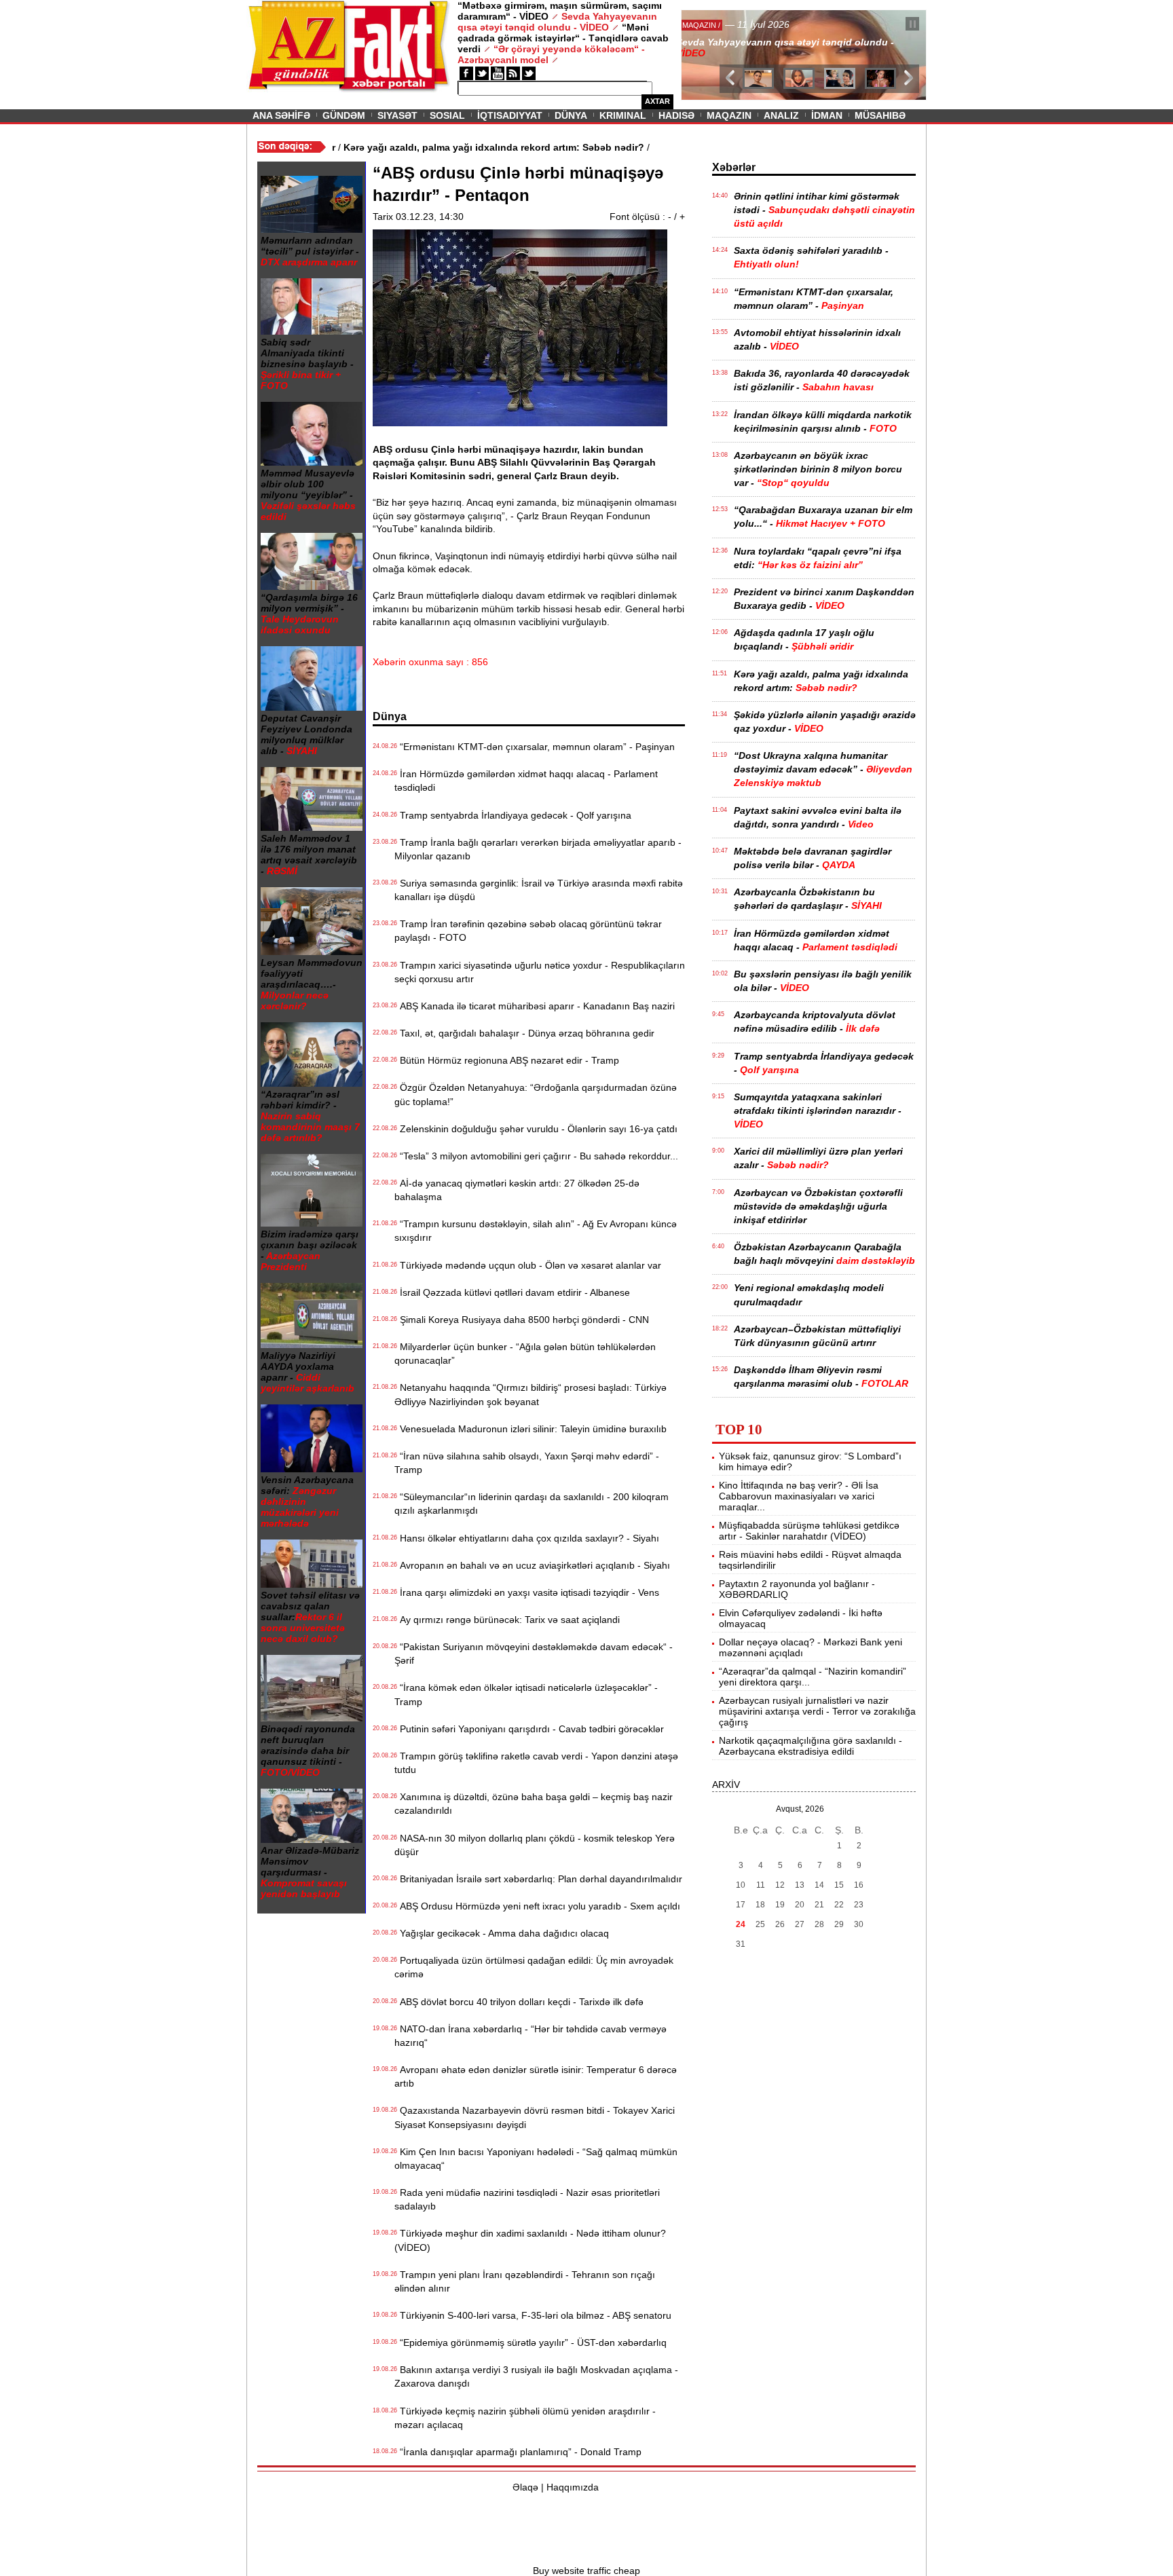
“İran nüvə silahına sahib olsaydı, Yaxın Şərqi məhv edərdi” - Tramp (527, 1463)
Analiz (781, 115)
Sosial (447, 115)
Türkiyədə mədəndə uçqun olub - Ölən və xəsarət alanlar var (528, 1265)
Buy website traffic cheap (586, 2571)
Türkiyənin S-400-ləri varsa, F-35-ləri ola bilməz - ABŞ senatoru (533, 2315)
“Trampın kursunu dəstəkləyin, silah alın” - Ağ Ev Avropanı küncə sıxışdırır (536, 1231)
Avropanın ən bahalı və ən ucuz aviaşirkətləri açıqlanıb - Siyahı (532, 1565)
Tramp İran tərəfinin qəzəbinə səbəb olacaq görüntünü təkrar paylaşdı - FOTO (528, 931)
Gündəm (344, 115)
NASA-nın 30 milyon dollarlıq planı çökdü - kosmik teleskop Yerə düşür (535, 1845)
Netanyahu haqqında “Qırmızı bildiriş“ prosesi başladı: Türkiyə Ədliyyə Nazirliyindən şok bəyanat (530, 1394)
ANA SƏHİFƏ (281, 115)
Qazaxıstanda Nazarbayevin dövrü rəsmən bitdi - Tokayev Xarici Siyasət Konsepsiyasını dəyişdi (535, 2117)
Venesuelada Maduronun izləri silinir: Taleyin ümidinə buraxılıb (530, 1429)
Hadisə (676, 115)
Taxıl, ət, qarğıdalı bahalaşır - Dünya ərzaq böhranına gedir (524, 1033)
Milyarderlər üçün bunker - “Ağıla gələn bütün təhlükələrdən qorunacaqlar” (525, 1354)
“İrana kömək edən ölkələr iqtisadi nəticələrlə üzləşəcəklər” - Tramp (526, 1694)
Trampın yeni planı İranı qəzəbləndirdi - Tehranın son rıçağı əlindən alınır (525, 2281)
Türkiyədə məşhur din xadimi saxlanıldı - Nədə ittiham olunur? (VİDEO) (530, 2240)
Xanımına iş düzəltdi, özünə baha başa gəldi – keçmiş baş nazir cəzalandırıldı (534, 1804)
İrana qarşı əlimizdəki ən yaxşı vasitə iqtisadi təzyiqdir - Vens (527, 1592)
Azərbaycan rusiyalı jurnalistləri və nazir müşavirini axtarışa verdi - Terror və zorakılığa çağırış (817, 1711)
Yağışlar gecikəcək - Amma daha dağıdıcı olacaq (502, 1933)
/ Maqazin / (711, 25)
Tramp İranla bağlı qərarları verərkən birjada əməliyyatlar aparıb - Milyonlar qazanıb (538, 849)
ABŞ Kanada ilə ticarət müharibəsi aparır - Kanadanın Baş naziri (535, 1006)
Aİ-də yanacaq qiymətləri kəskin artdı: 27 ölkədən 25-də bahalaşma (517, 1190)
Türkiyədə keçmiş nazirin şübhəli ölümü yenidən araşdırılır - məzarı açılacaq (525, 2418)
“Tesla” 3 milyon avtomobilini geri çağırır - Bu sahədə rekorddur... (536, 1156)
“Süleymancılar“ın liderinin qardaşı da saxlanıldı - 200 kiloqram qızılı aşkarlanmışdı (532, 1504)
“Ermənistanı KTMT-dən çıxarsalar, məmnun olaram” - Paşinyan (535, 747)
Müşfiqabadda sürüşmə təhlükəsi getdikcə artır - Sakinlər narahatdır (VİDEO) (809, 1531)
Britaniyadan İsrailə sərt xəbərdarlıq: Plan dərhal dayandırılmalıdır (538, 1879)
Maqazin (729, 115)
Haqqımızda (573, 2487)
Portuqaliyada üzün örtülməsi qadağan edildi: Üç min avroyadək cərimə (534, 1967)
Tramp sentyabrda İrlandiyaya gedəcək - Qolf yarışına (513, 815)
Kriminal (623, 115)
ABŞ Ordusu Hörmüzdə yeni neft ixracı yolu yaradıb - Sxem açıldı (537, 1906)
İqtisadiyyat (510, 115)
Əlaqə (525, 2487)
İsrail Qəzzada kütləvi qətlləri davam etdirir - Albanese (512, 1292)
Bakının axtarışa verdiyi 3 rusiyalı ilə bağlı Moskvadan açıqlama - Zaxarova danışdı (536, 2376)
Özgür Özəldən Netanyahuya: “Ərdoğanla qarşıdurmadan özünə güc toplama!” (536, 1094)
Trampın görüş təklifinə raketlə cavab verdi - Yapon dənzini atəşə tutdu (536, 1763)
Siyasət (397, 115)
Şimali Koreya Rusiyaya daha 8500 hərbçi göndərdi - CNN (522, 1320)
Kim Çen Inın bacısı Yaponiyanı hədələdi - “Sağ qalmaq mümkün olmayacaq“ (536, 2159)
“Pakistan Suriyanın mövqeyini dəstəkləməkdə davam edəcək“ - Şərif (534, 1654)
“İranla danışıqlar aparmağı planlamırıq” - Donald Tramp (518, 2452)
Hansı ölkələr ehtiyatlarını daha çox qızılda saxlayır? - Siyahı (527, 1538)
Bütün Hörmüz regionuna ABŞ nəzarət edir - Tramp (507, 1060)
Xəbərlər (734, 167)
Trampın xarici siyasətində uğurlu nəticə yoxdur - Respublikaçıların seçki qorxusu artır (540, 972)
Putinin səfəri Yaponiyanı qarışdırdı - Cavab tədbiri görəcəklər (529, 1729)
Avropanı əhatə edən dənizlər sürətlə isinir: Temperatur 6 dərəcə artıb (536, 2076)
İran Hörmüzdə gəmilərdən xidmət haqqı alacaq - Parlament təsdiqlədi (526, 781)
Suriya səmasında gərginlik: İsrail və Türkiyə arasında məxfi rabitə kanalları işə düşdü (539, 890)
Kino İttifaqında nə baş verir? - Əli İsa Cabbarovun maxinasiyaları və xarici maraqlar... (799, 1496)
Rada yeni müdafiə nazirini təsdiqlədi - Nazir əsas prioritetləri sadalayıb (527, 2199)
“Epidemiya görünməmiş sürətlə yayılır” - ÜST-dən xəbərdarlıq (530, 2342)
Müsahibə (880, 115)
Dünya (571, 115)
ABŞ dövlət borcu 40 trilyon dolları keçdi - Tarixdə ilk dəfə (519, 2002)
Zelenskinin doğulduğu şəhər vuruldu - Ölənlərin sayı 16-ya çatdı (536, 1129)
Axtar (657, 101)
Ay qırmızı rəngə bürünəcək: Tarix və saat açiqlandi (507, 1620)
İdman (827, 115)
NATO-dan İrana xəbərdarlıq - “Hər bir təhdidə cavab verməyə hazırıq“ (530, 2036)
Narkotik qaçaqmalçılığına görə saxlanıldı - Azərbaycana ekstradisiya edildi (811, 1746)
